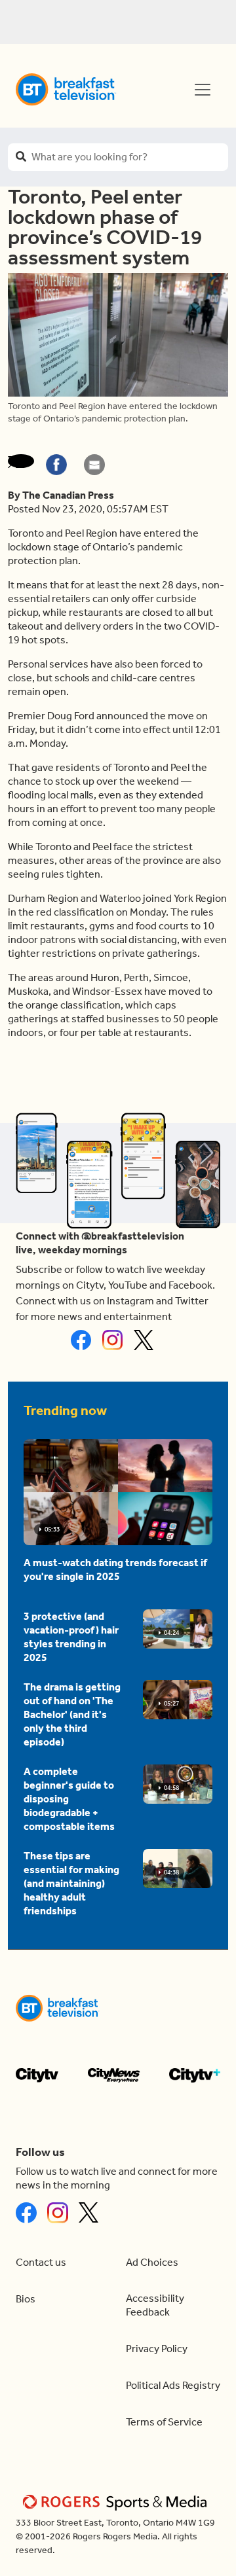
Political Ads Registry (173, 2385)
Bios (26, 2299)
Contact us (41, 2262)
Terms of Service (164, 2422)
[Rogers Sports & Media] (117, 2502)
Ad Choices (152, 2262)
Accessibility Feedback (155, 2305)
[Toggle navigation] (203, 90)
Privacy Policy (157, 2349)
